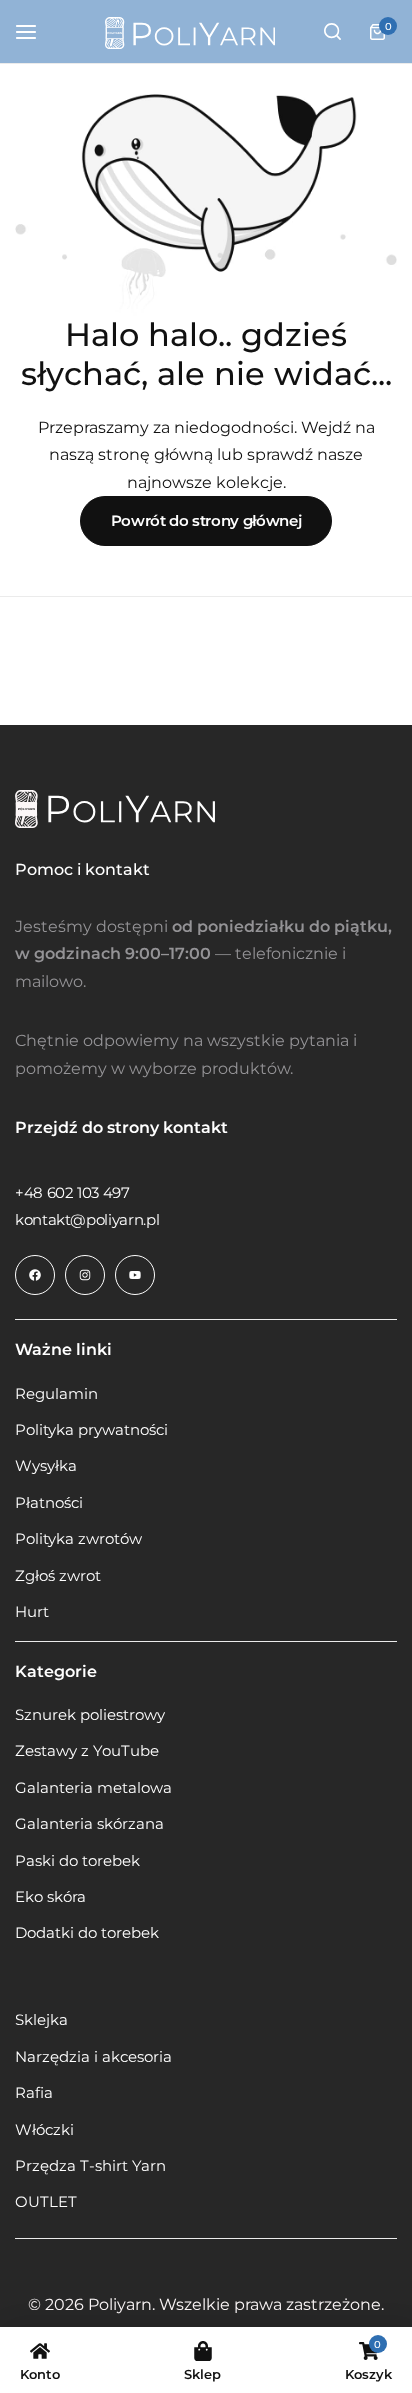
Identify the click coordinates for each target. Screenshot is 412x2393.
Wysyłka (46, 1466)
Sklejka (41, 2020)
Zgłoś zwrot (58, 1576)
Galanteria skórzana (89, 1824)
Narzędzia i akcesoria (93, 2057)
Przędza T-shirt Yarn (90, 2166)
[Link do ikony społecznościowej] (35, 1275)
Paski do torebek (77, 1861)
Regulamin (56, 1394)
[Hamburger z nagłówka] (36, 31)
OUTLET (46, 2202)
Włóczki (44, 2130)
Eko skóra (50, 1897)
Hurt (32, 1612)
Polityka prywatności (91, 1430)
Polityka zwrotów (78, 1539)
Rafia (34, 2093)
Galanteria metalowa (93, 1788)
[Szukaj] (332, 32)
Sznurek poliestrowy (90, 1715)
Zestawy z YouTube (87, 1751)
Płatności (49, 1503)
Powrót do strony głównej (206, 520)
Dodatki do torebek (87, 1933)
